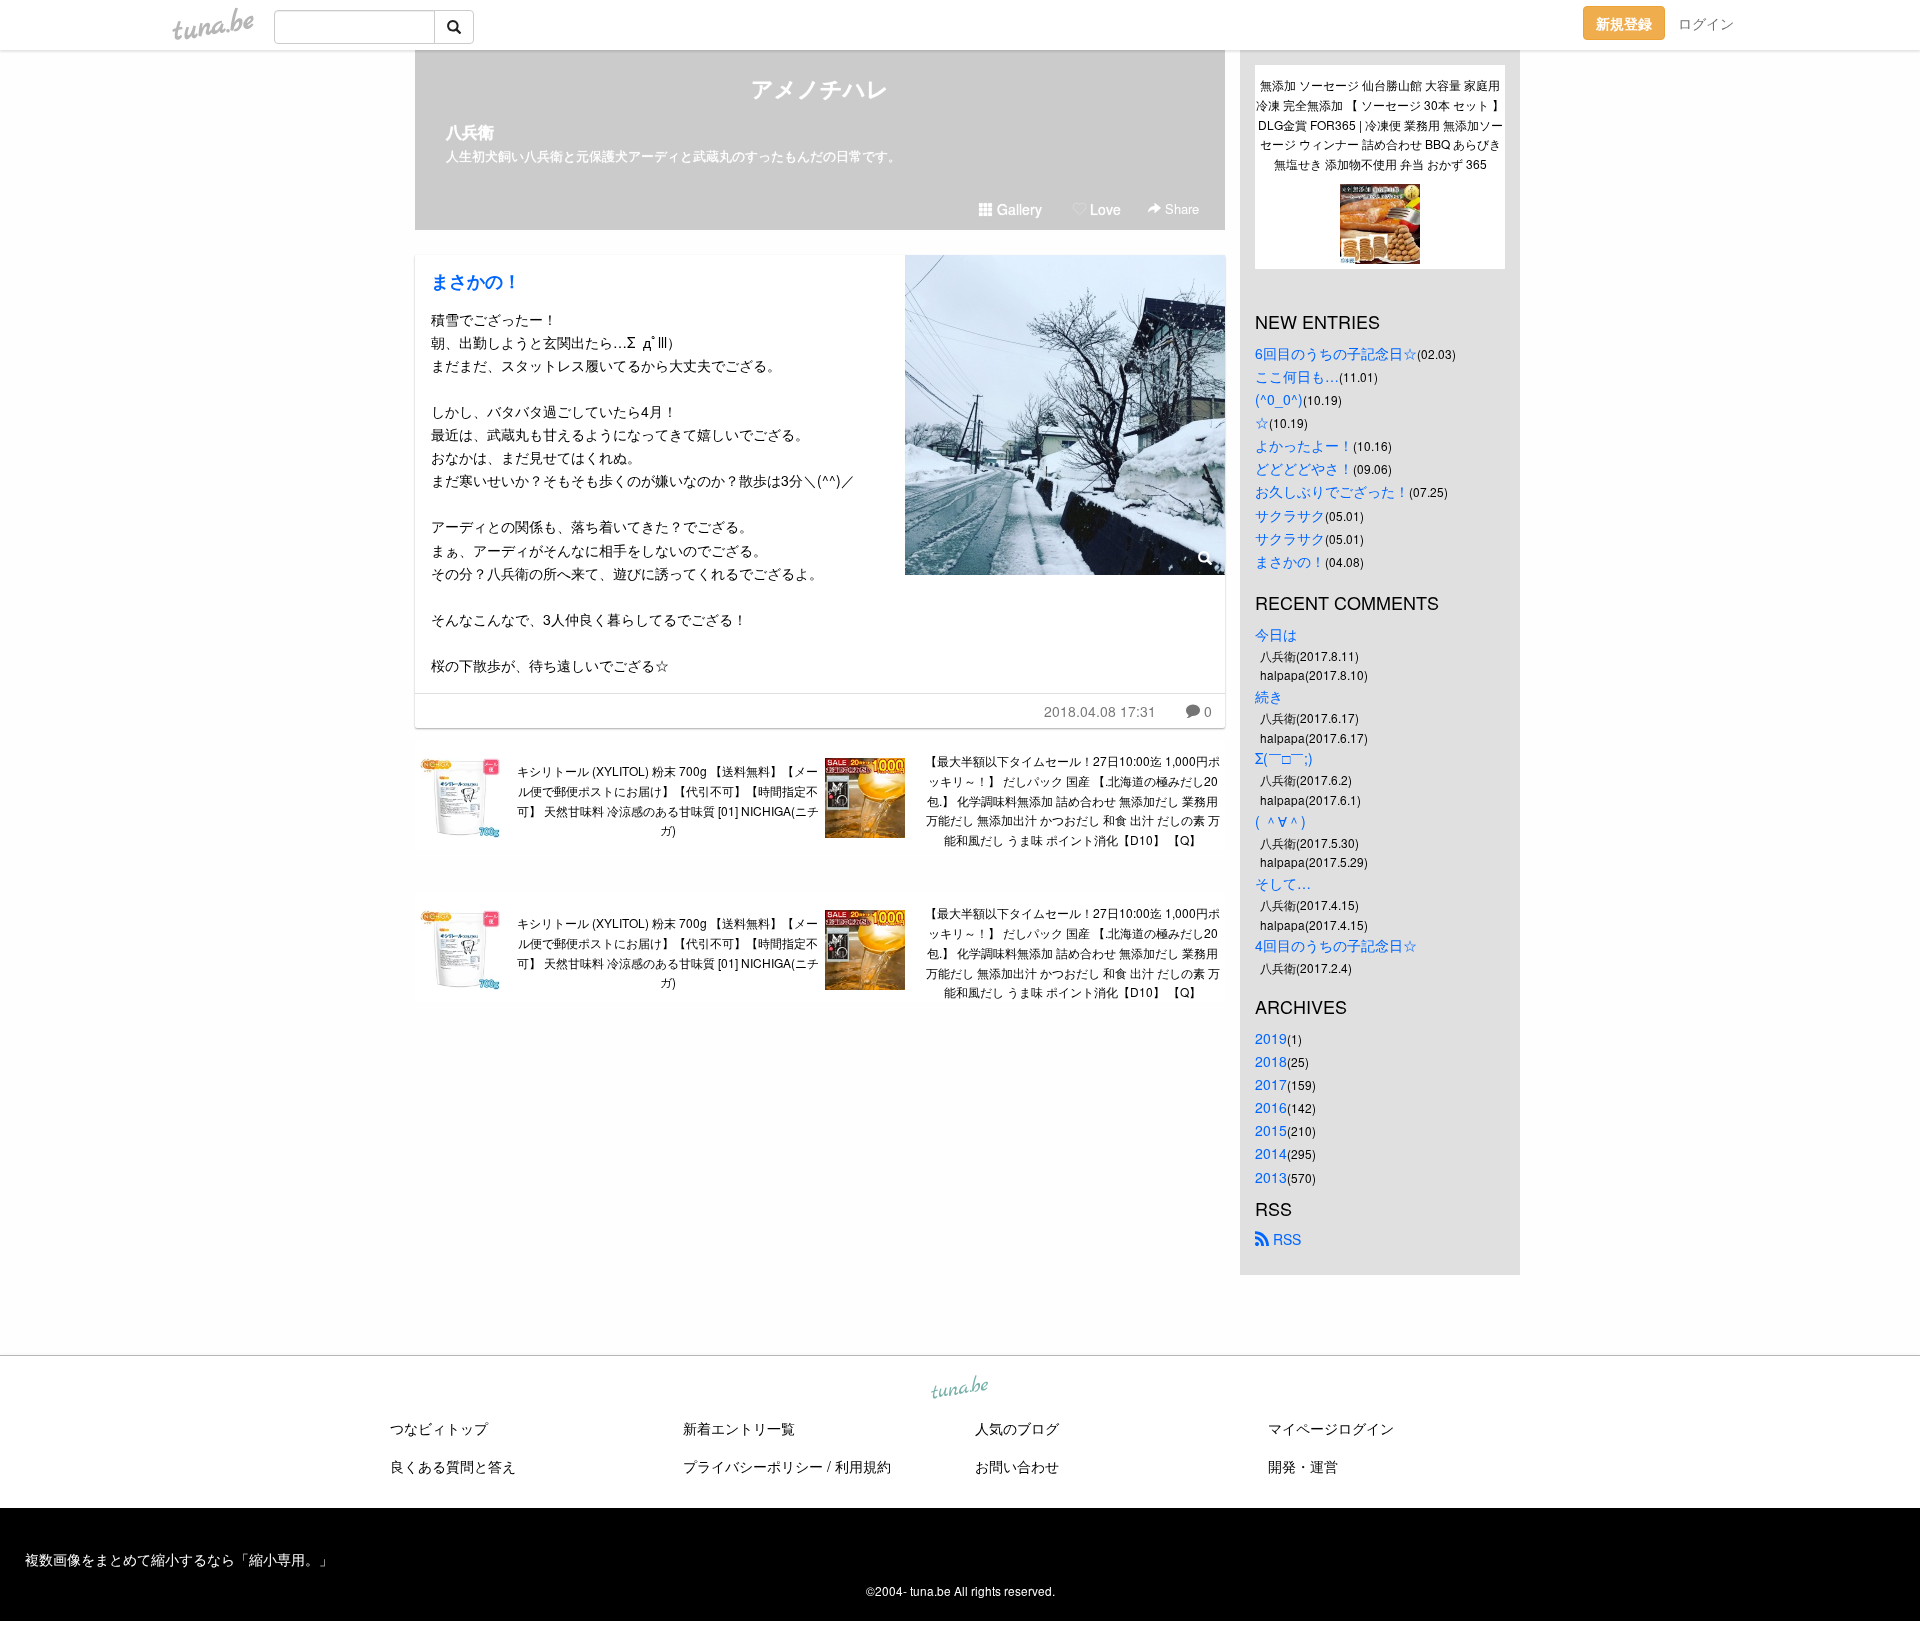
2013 (1271, 1177)
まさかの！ (476, 281)
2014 (1271, 1153)
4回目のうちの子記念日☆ (1336, 945)
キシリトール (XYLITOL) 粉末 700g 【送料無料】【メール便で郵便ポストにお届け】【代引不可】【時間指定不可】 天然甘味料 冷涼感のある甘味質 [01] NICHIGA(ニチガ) (668, 800)
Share (1180, 208)
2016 (1271, 1107)
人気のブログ (1017, 1428)
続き (1269, 696)
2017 (1271, 1084)
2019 (1271, 1038)
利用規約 (863, 1466)
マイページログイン (1331, 1428)
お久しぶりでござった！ (1332, 491)
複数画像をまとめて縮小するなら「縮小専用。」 (179, 1559)
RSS (1285, 1239)
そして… (1283, 883)
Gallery (1017, 209)
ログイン (1706, 23)
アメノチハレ (820, 88)
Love (1103, 209)
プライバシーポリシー (753, 1466)
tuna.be (959, 1388)
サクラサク (1290, 515)
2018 (1271, 1061)
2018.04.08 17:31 (1100, 711)
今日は (1276, 634)
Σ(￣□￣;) (1284, 758)
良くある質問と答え (453, 1466)
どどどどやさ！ (1304, 468)
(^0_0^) (1279, 399)
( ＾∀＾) (1280, 821)
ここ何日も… (1297, 376)
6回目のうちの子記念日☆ (1336, 353)
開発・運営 (1303, 1466)
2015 (1271, 1130)
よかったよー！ (1304, 445)
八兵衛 (470, 131)
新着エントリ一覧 (739, 1428)
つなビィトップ (439, 1428)
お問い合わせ (1017, 1466)
